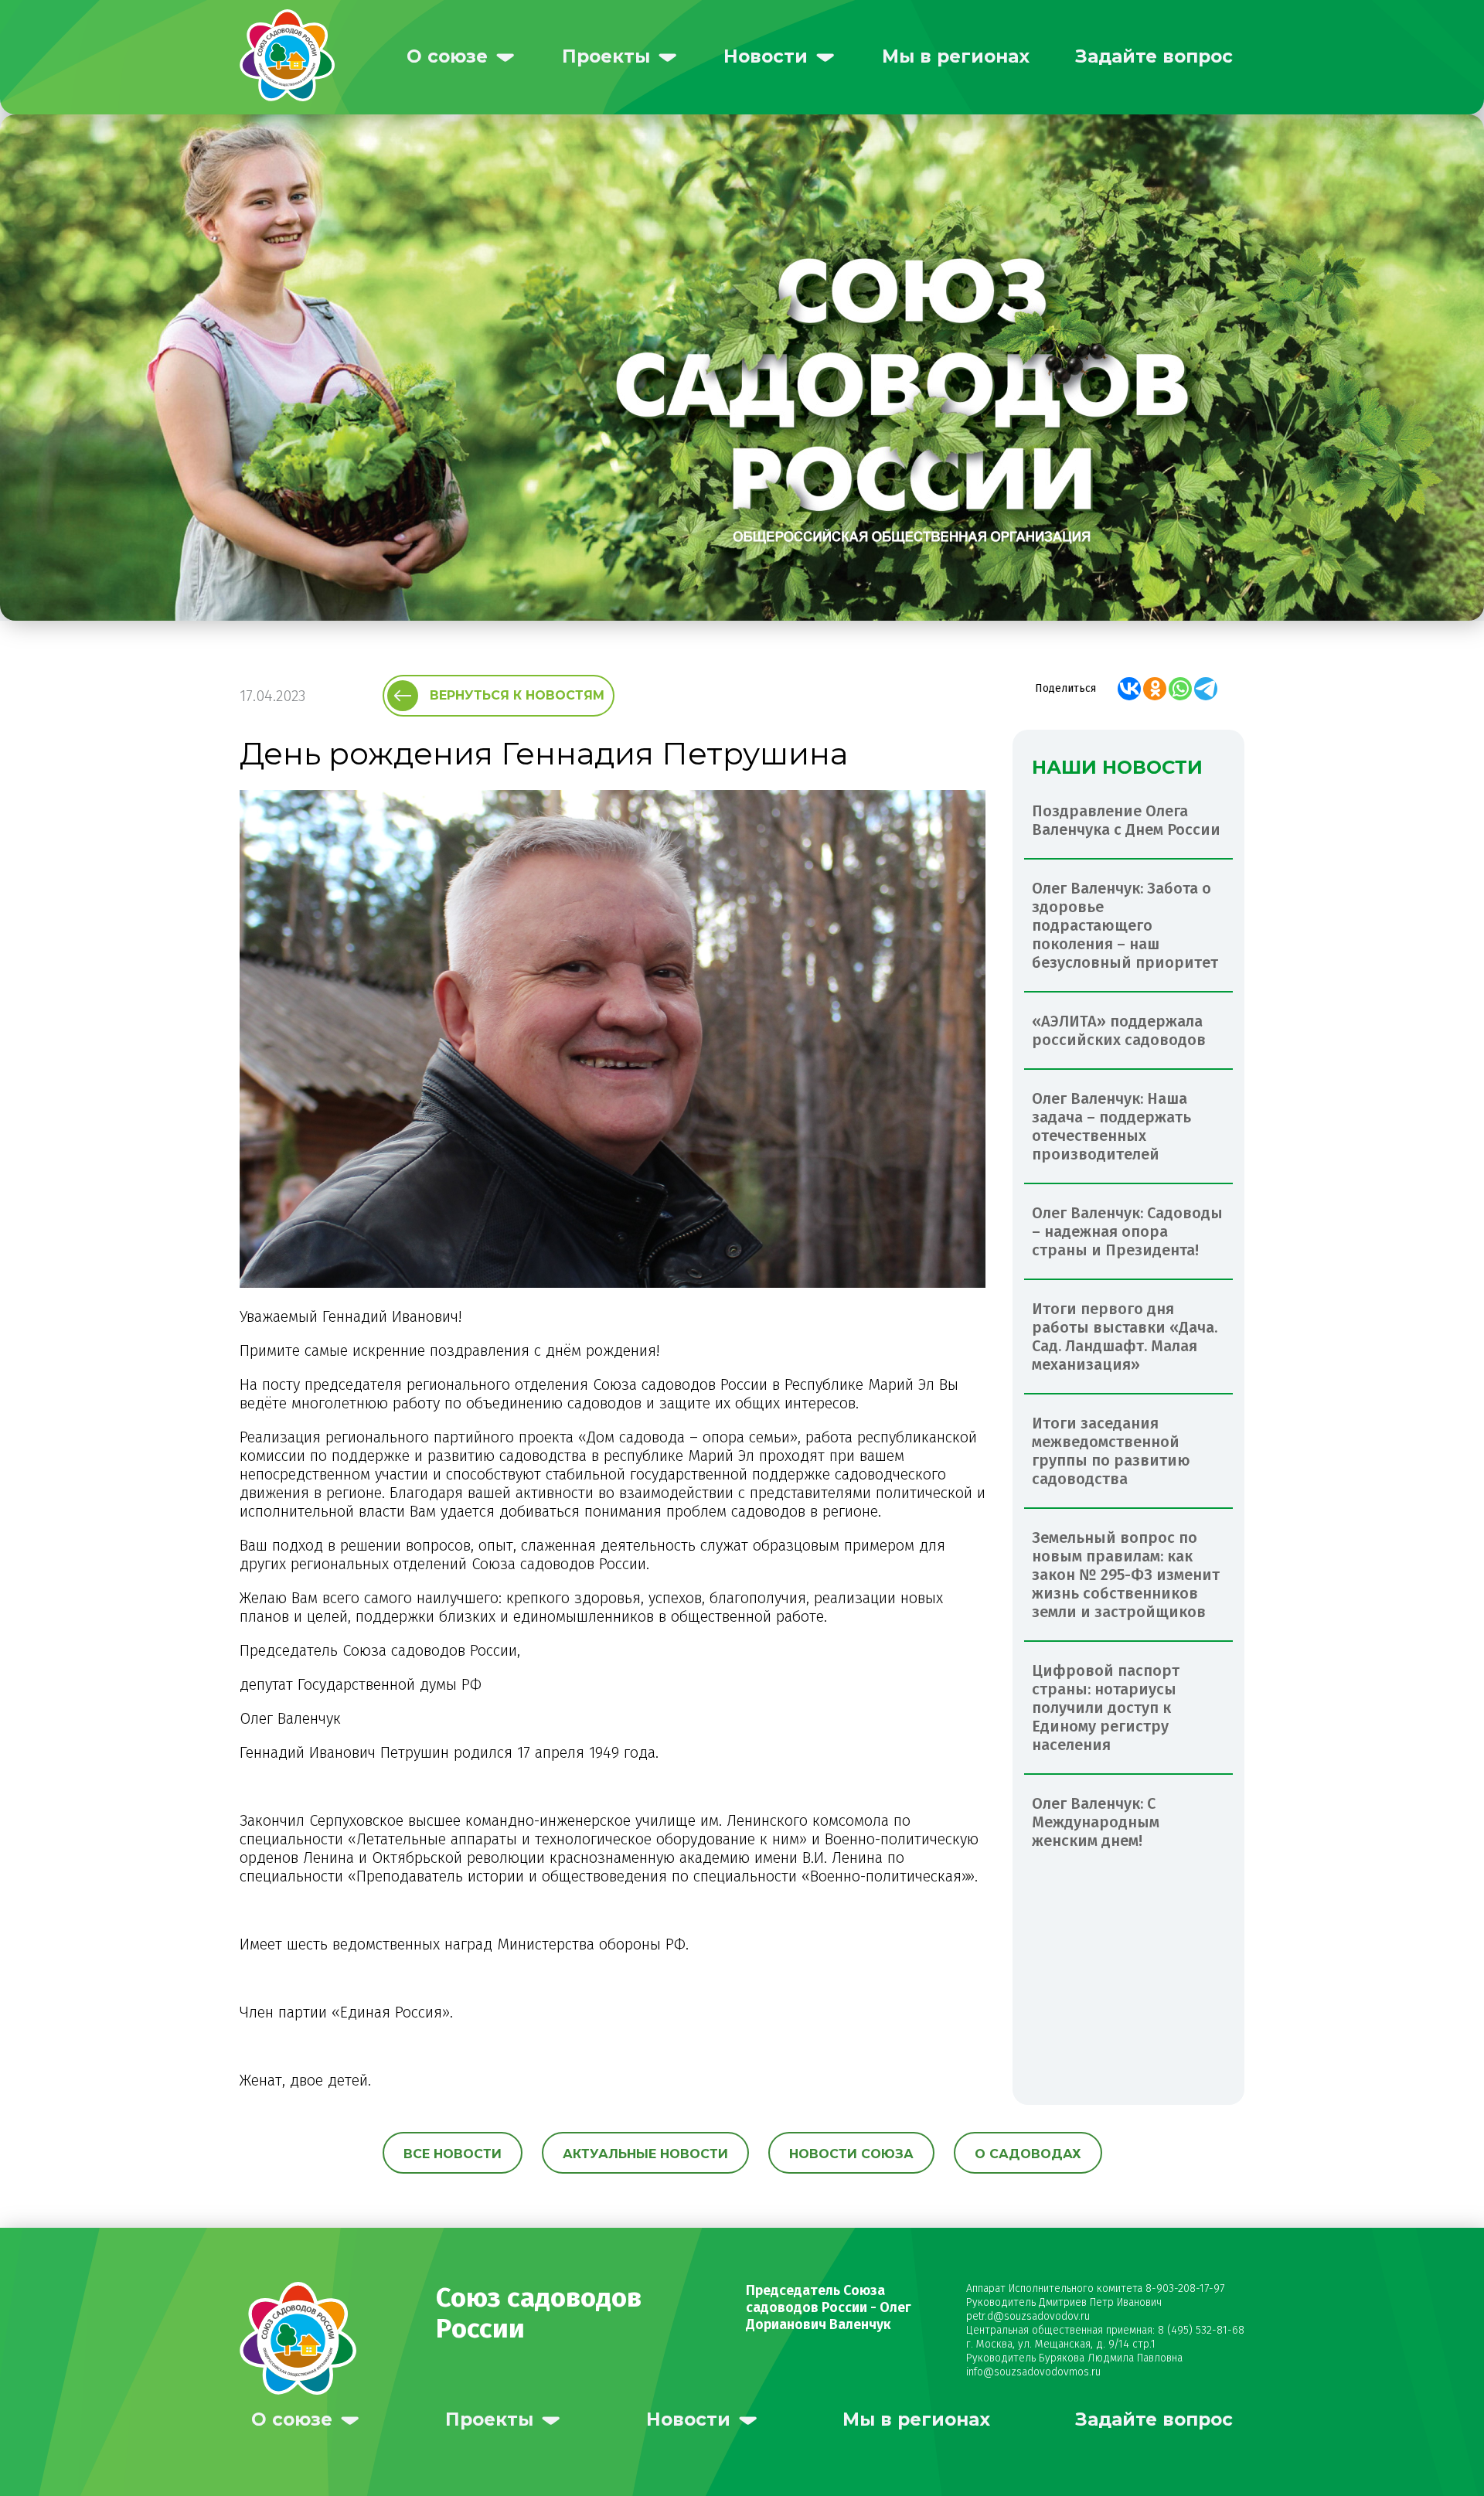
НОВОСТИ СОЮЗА (851, 2154)
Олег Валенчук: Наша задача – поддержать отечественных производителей (1111, 1126)
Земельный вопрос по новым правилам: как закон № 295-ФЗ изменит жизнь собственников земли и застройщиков (1126, 1575)
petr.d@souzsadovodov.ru (1028, 2316)
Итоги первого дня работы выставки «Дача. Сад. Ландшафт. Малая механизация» (1125, 1337)
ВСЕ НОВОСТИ (453, 2154)
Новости (766, 56)
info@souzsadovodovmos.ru (1033, 2372)
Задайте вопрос (1154, 56)
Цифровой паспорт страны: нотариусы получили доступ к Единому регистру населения (1106, 1708)
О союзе (447, 56)
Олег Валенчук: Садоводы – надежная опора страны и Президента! (1127, 1231)
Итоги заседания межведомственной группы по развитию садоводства (1111, 1451)
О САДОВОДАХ (1028, 2154)
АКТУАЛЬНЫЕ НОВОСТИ (645, 2154)
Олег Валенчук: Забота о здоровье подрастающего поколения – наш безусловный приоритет (1125, 925)
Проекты (606, 56)
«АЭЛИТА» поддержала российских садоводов (1119, 1030)
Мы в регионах (956, 56)
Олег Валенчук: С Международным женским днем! (1096, 1822)
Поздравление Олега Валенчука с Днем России (1126, 820)
